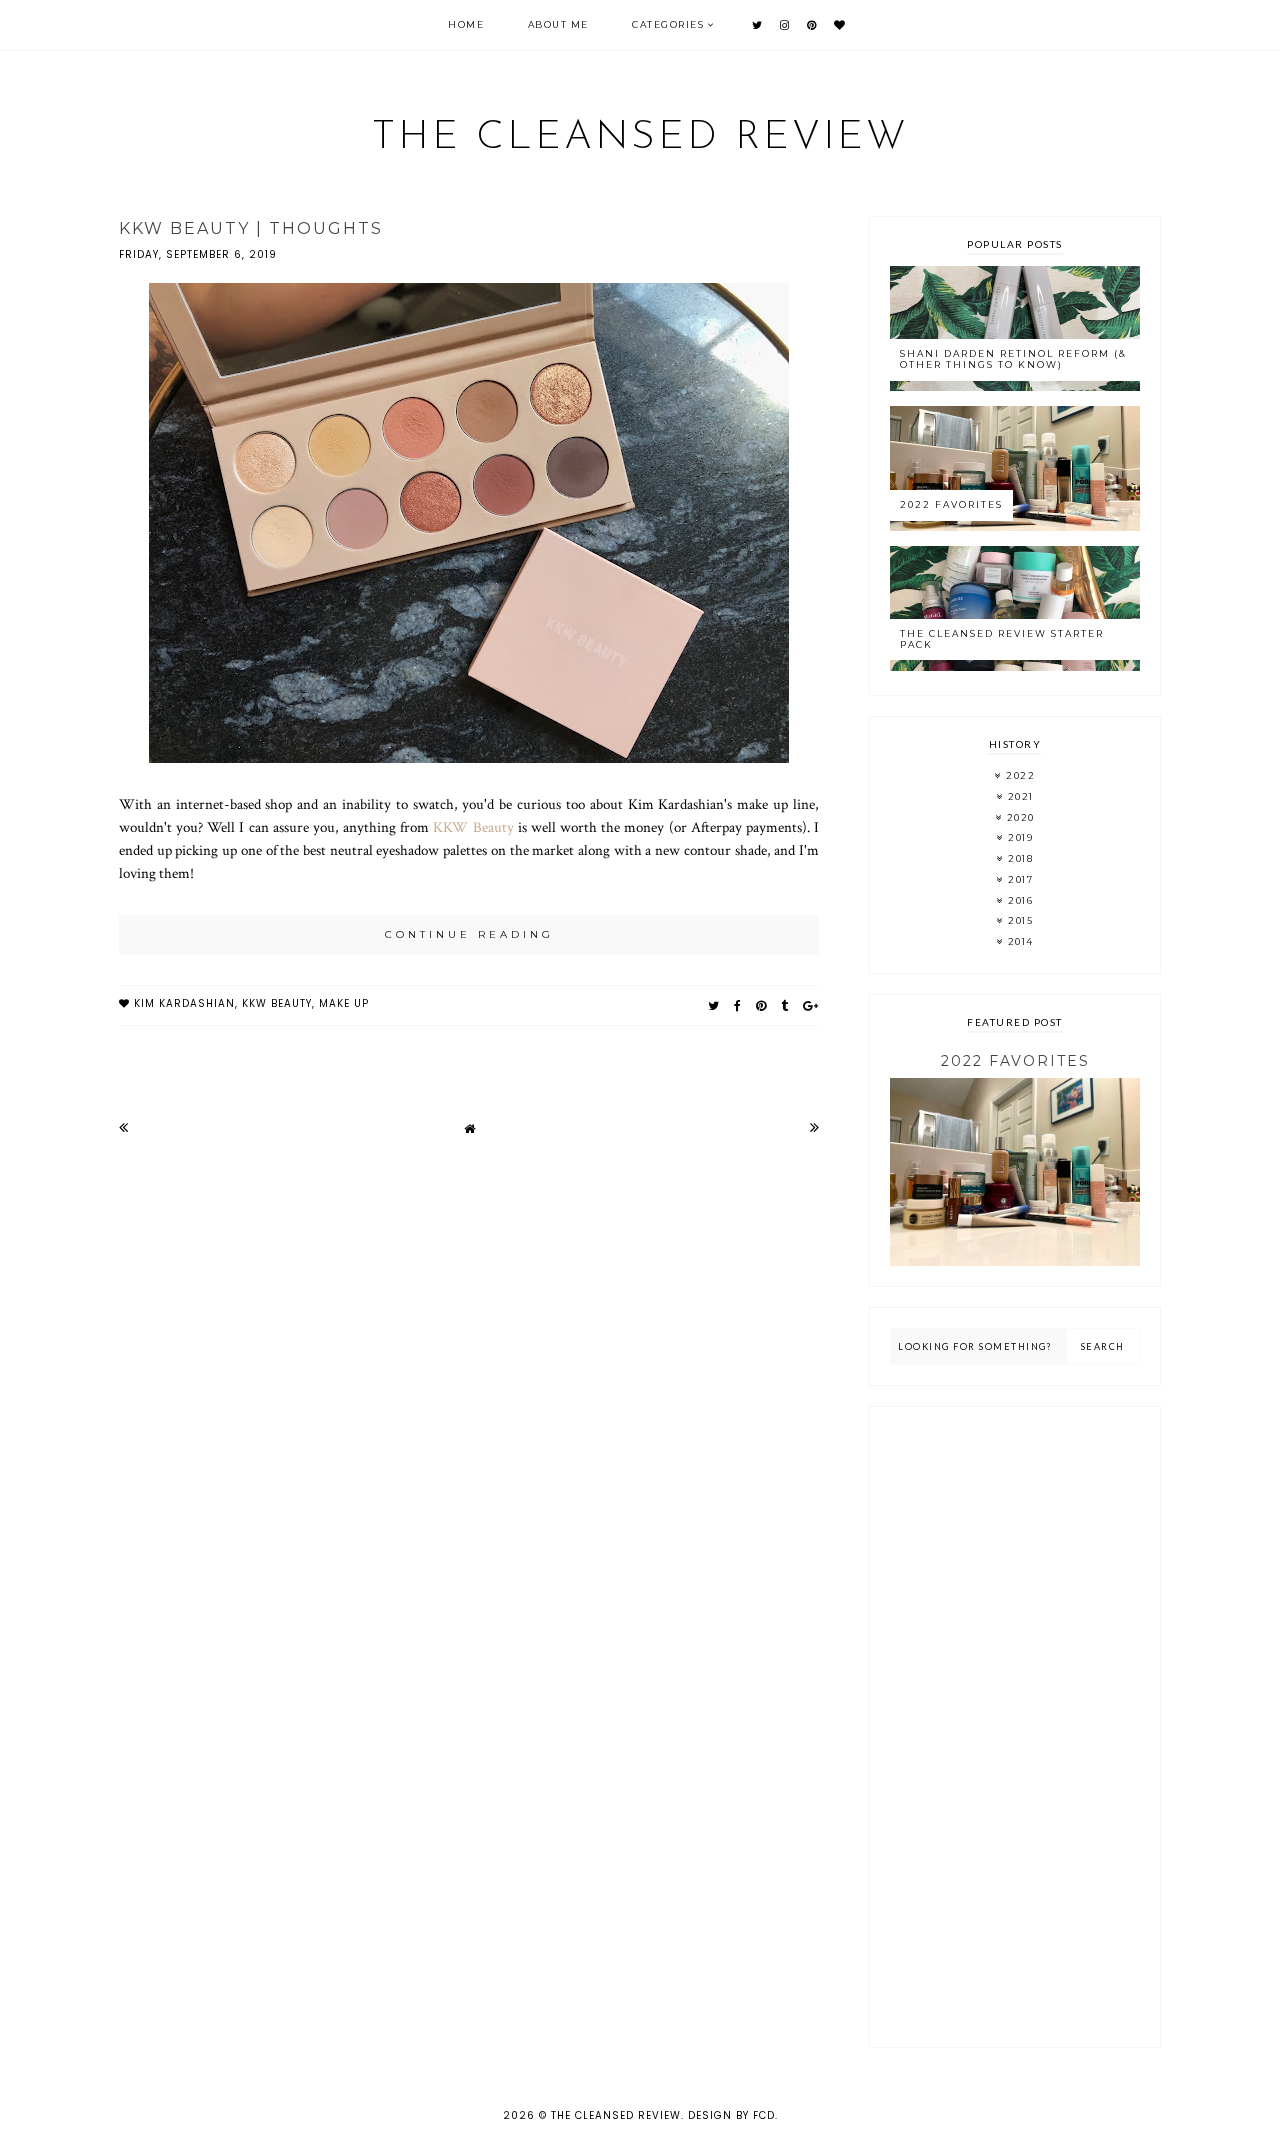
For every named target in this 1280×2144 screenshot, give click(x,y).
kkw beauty (277, 1003)
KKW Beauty (473, 827)
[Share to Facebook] (738, 1005)
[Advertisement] (1015, 1727)
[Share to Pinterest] (761, 1005)
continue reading (469, 934)
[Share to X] (714, 1005)
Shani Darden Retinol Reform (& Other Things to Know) (1013, 359)
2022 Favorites (951, 504)
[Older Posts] (814, 1127)
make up (344, 1003)
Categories (668, 24)
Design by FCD (731, 2115)
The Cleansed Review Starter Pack (1002, 639)
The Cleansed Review (640, 138)
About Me (558, 24)
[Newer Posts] (123, 1127)
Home (466, 24)
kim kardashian (184, 1003)
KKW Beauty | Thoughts (251, 228)
